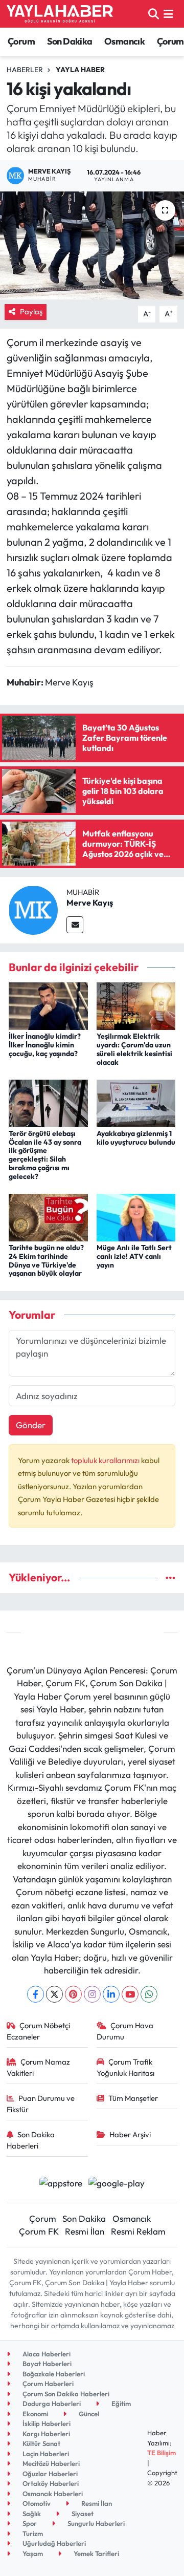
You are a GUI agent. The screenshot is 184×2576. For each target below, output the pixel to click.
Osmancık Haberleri (52, 2494)
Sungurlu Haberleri (95, 2523)
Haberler (25, 70)
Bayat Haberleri (46, 2364)
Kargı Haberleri (45, 2434)
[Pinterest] (73, 1994)
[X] (54, 1994)
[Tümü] (170, 1577)
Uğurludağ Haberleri (53, 2543)
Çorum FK (39, 2231)
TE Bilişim (162, 2453)
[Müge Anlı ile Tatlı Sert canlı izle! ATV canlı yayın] (136, 1216)
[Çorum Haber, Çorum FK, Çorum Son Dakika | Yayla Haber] (60, 14)
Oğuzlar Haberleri (49, 2474)
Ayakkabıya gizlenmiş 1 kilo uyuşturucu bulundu (136, 1138)
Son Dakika (70, 41)
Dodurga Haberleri (51, 2403)
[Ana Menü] (168, 14)
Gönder (31, 1425)
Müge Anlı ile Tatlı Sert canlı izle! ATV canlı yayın (134, 1256)
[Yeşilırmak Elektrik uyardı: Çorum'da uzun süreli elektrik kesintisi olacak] (136, 1005)
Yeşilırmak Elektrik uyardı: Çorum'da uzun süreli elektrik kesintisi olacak (134, 1049)
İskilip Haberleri (46, 2423)
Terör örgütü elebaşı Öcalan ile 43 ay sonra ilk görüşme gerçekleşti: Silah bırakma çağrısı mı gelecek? (45, 1155)
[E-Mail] (75, 925)
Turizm (32, 2534)
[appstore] (61, 2184)
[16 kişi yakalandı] (92, 245)
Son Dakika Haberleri (31, 2140)
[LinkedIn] (111, 1994)
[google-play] (117, 2184)
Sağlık (31, 2514)
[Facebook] (36, 1994)
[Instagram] (92, 1994)
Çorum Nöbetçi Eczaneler (39, 2031)
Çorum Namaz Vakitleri (39, 2067)
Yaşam (32, 2553)
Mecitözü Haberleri (50, 2463)
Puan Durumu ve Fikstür (41, 2104)
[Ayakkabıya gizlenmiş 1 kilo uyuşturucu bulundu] (136, 1102)
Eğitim (120, 2403)
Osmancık (124, 41)
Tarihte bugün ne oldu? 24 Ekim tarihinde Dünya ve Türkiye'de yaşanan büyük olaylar (46, 1260)
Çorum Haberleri (47, 2384)
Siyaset (82, 2514)
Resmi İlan (85, 2231)
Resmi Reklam (138, 2231)
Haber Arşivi (130, 2134)
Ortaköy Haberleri (50, 2483)
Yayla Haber (80, 70)
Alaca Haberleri (46, 2354)
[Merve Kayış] (33, 909)
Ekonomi (34, 2414)
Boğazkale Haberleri (53, 2374)
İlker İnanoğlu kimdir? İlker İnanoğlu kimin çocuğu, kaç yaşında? (45, 1045)
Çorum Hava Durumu (125, 2031)
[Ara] (154, 14)
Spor (29, 2523)
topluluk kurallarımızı (106, 1460)
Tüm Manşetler (133, 2098)
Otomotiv (36, 2503)
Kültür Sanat (41, 2443)
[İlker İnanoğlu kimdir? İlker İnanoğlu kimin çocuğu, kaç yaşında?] (48, 1005)
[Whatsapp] (149, 1994)
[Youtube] (130, 1994)
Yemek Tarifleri (96, 2553)
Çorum (21, 41)
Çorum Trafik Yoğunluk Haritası (125, 2067)
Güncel (88, 2414)
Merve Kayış (90, 903)
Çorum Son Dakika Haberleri (65, 2394)
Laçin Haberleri (45, 2454)
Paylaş (31, 312)
